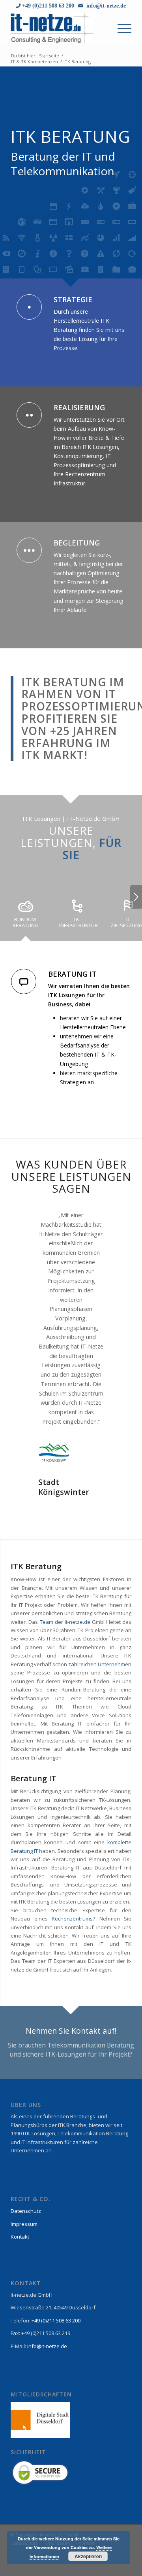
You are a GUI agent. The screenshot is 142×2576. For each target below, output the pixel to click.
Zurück (28, 1222)
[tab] (26, 916)
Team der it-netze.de (65, 1584)
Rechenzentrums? (73, 1881)
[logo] (59, 28)
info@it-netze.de (105, 6)
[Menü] (121, 28)
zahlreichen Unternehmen (100, 1627)
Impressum (24, 2186)
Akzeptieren (88, 2556)
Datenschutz (26, 2173)
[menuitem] (121, 28)
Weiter (136, 897)
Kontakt (20, 2199)
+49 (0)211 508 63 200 (47, 6)
